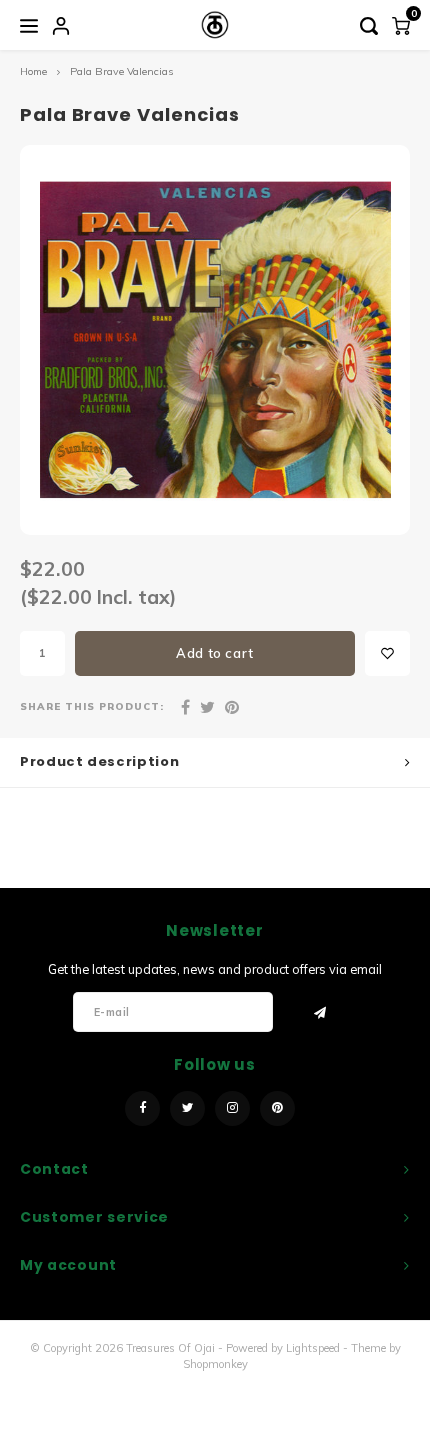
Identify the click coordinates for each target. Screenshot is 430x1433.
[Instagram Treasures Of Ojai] (232, 1108)
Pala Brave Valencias (121, 71)
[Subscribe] (320, 1013)
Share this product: (92, 706)
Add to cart (215, 653)
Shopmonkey (215, 1364)
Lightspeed (313, 1348)
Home (33, 71)
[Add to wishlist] (387, 653)
